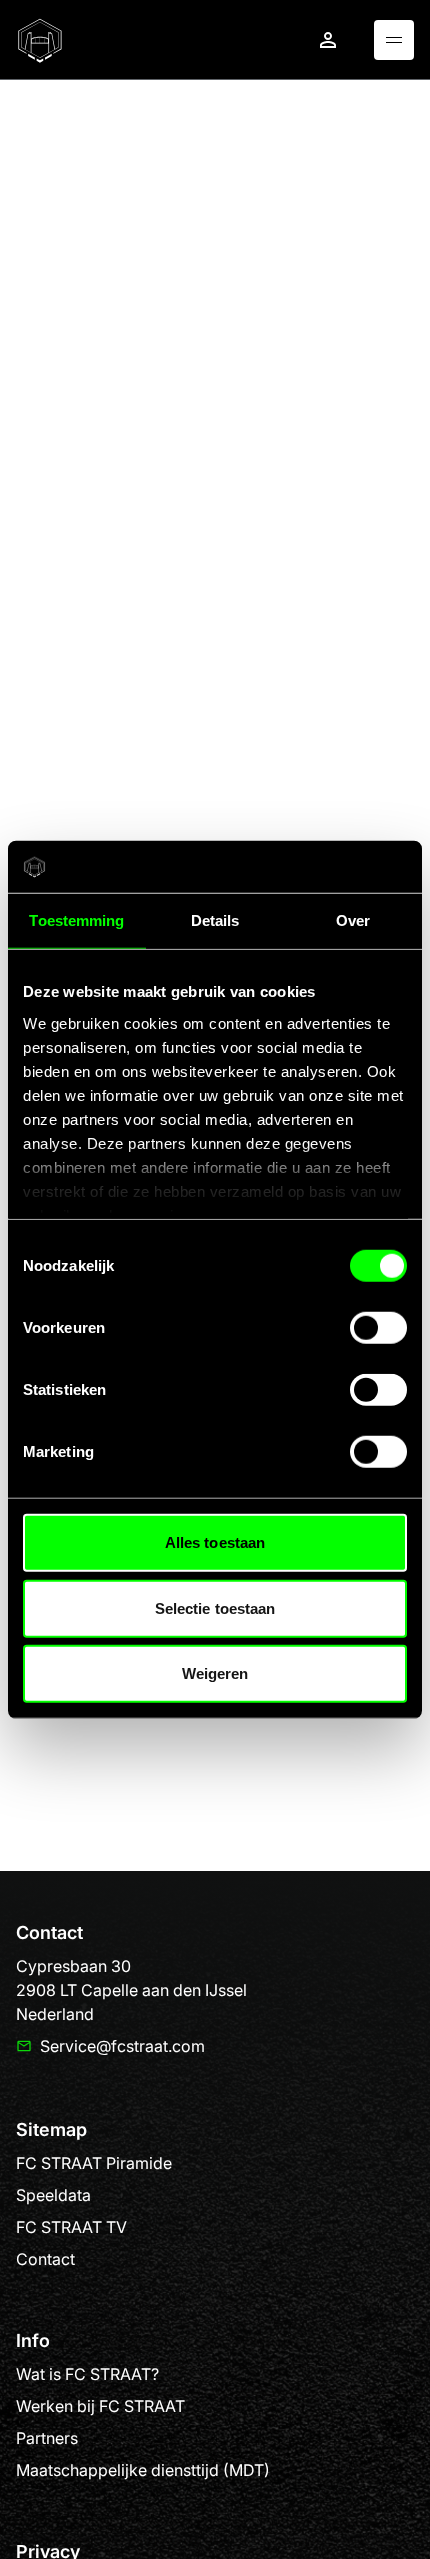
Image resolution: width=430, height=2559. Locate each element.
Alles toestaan (215, 1542)
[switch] (378, 1328)
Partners (47, 2438)
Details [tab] (215, 920)
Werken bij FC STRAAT (100, 2406)
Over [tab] (353, 920)
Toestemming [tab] (76, 920)
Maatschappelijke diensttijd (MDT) (143, 2470)
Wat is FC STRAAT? (87, 2374)
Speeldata (53, 2195)
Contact (45, 2259)
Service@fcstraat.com (122, 2046)
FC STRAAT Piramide (94, 2163)
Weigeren (215, 1673)
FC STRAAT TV (71, 2227)
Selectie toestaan (215, 1607)
